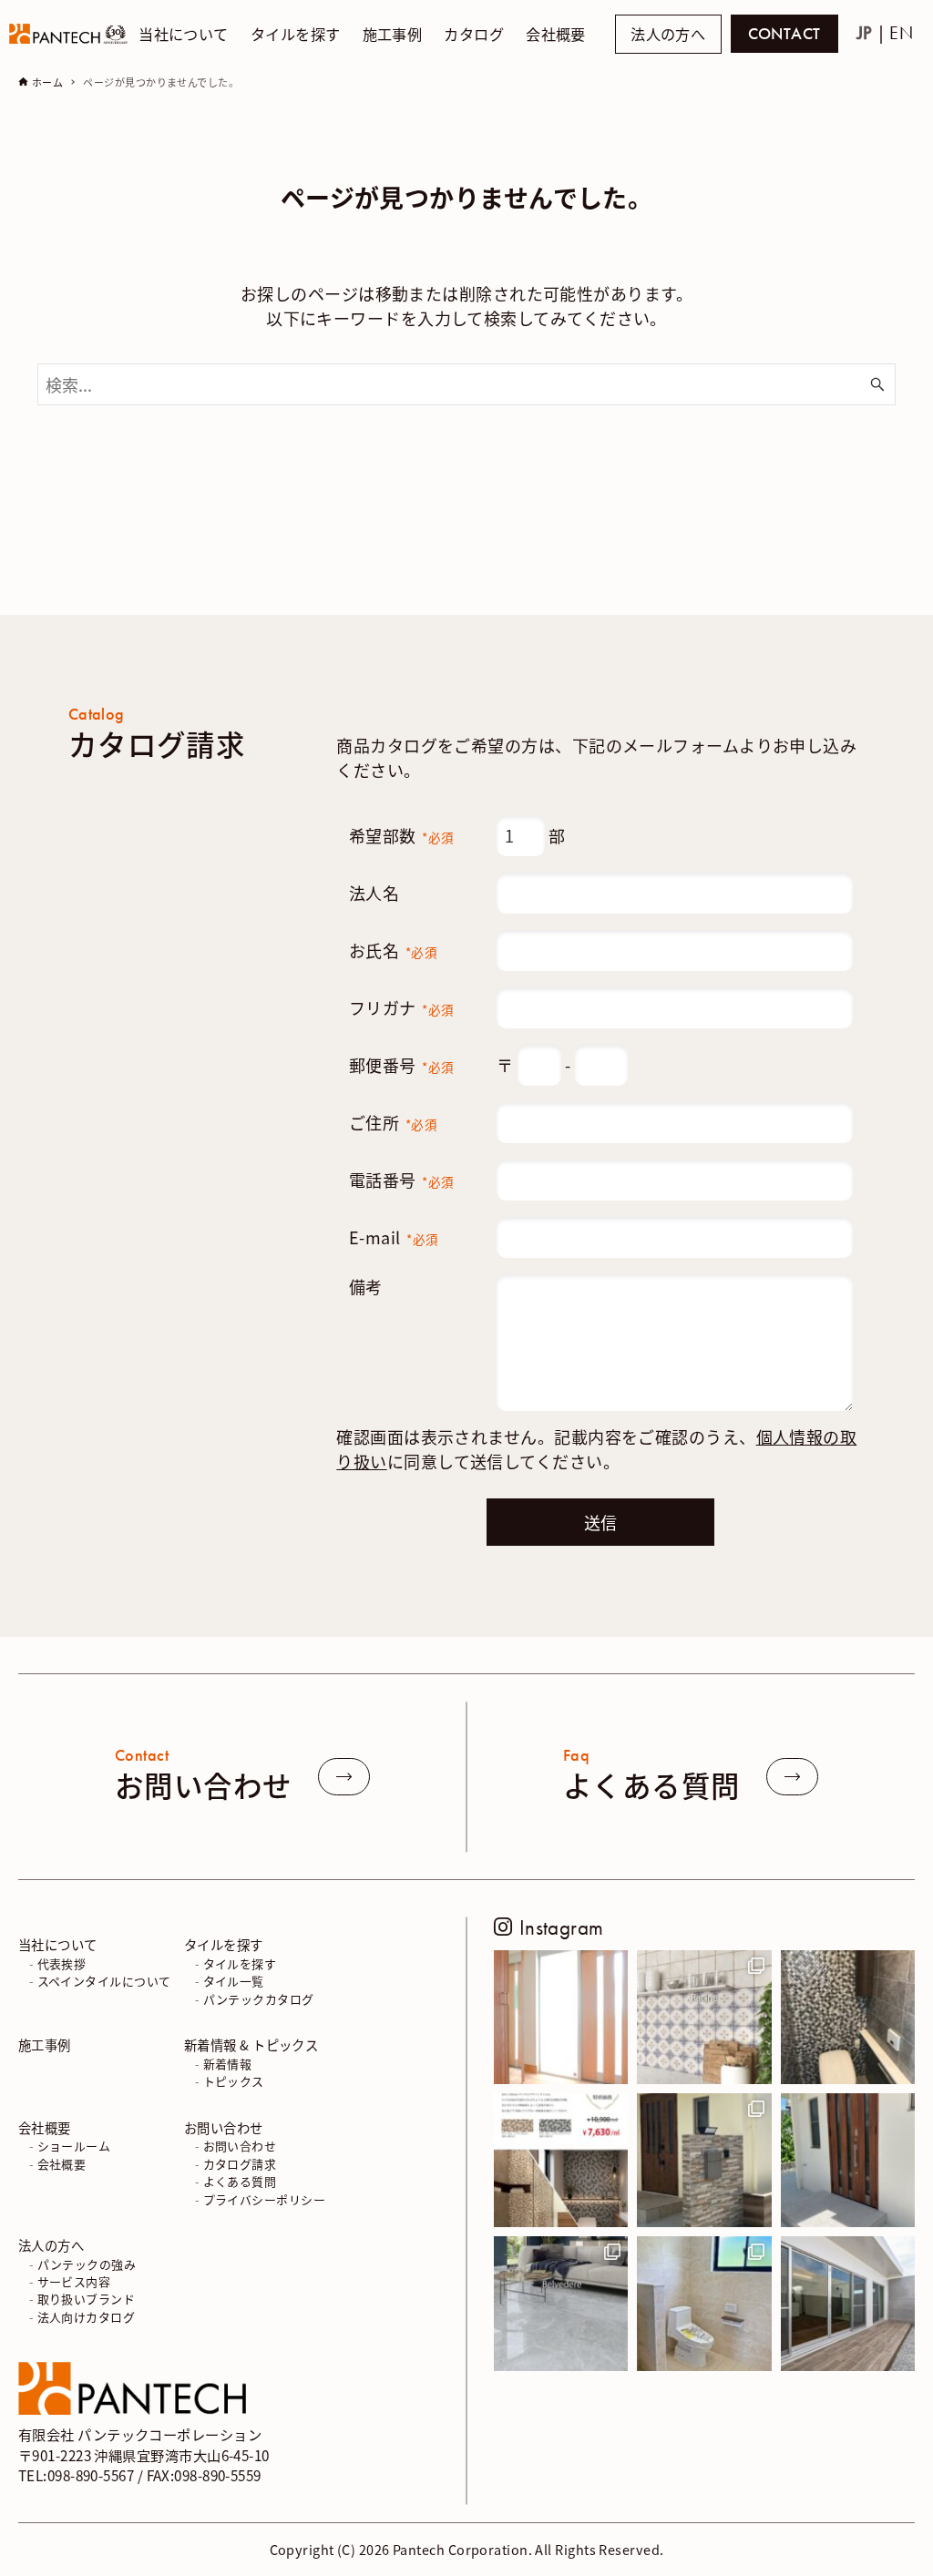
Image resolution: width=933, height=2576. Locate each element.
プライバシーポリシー (265, 2199)
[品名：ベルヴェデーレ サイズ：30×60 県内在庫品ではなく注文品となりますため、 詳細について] (561, 2303)
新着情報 (228, 2064)
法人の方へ (668, 35)
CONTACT (784, 34)
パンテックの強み (87, 2264)
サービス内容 (74, 2281)
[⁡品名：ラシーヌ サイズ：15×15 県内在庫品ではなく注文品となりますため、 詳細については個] (704, 2017)
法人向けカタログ (87, 2317)
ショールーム (74, 2146)
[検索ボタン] (877, 384)
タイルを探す (224, 1944)
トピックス (234, 2081)
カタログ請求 (240, 2164)
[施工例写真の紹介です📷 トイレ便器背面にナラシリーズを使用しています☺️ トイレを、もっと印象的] (848, 2017)
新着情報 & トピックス (251, 2044)
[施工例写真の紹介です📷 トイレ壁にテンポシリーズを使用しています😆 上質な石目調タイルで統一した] (704, 2303)
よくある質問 (240, 2181)
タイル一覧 (234, 1981)
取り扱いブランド (87, 2299)
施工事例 (45, 2044)
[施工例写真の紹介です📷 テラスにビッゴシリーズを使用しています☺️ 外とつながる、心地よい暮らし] (848, 2303)
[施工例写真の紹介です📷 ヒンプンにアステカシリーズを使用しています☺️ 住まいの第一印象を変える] (704, 2160)
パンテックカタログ (259, 1999)
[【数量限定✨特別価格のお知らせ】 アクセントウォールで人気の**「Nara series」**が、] (561, 2160)
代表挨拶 (62, 1963)
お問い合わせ (224, 2127)
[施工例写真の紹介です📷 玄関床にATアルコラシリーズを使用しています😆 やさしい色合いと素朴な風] (561, 2017)
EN (901, 33)
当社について (58, 1944)
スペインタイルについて (104, 1981)
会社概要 (45, 2127)
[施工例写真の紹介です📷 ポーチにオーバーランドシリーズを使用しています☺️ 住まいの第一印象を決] (848, 2160)
